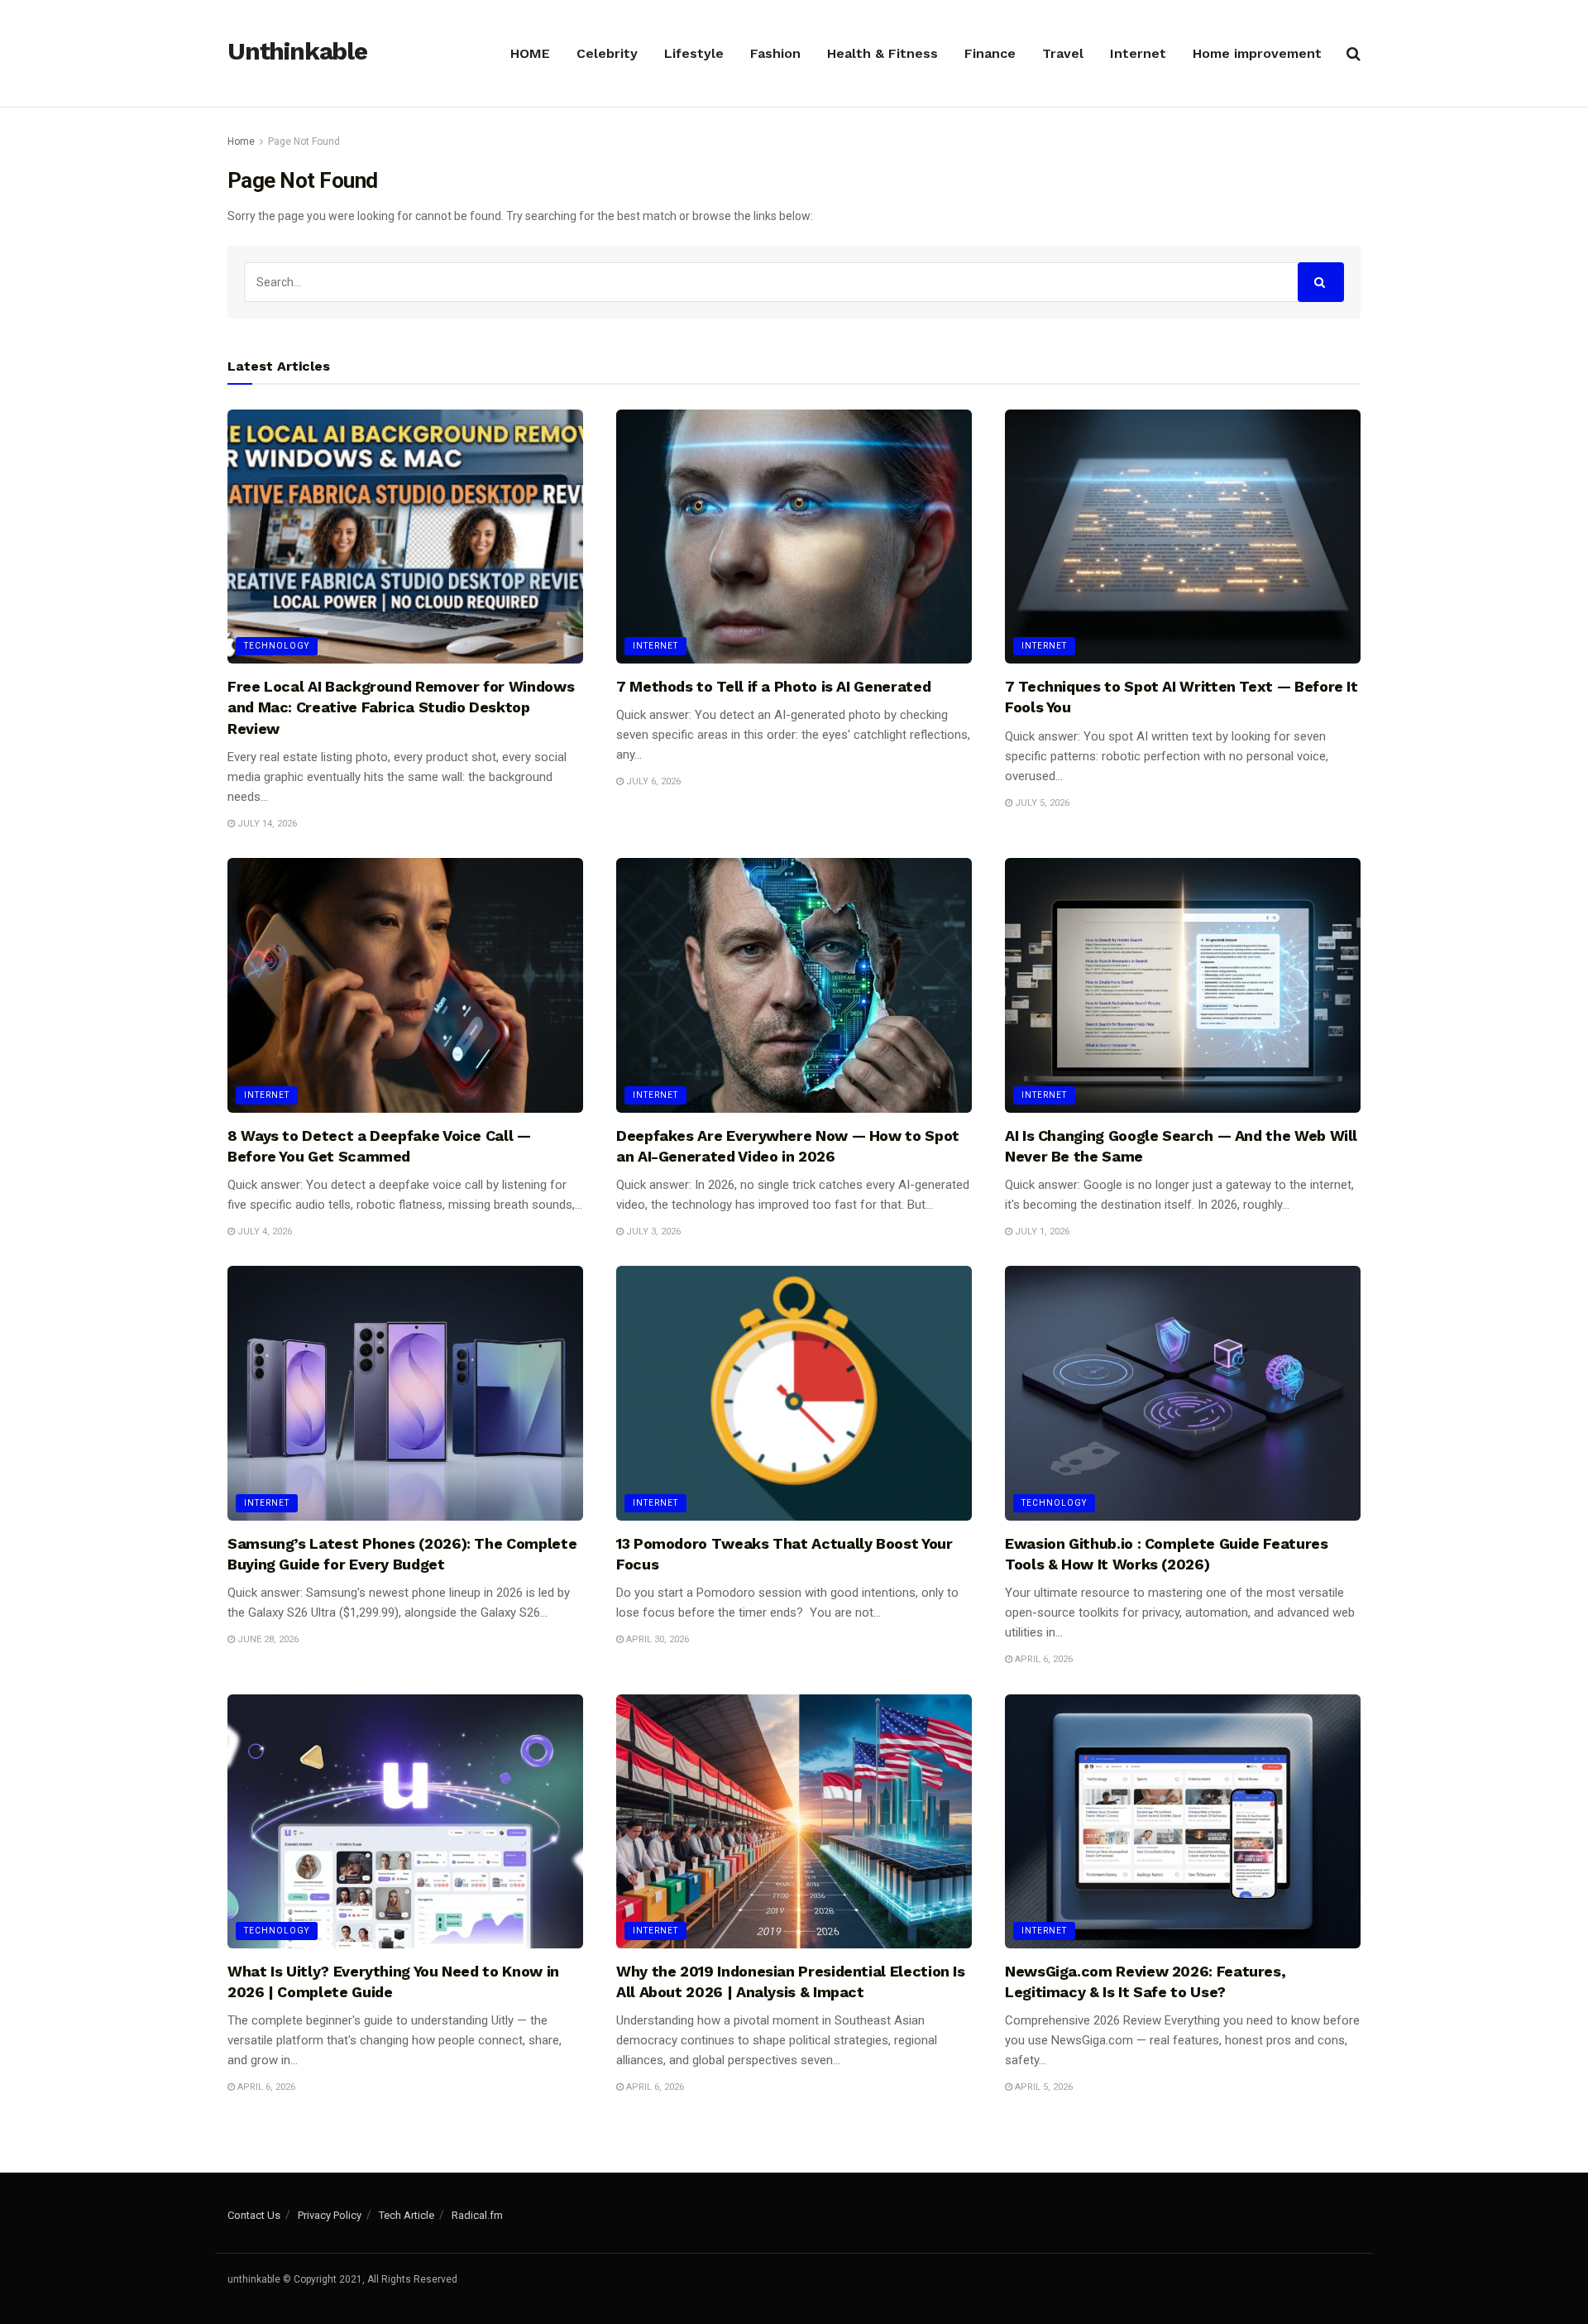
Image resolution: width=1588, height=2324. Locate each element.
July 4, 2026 (263, 1231)
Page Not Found (304, 141)
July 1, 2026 (1041, 1231)
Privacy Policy (330, 2215)
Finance (990, 53)
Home (241, 141)
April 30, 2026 (656, 1639)
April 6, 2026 (1043, 1659)
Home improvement (1257, 53)
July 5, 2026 (1041, 803)
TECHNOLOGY (277, 646)
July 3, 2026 (652, 1231)
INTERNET (655, 646)
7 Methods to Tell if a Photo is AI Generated (773, 686)
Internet (1138, 53)
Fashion (775, 53)
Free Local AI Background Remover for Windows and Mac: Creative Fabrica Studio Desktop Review (401, 707)
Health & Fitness (882, 53)
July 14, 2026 (266, 824)
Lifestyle (694, 53)
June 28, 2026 (267, 1639)
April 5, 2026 (1043, 2087)
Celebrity (607, 53)
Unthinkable (297, 52)
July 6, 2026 (652, 781)
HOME (530, 53)
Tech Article (407, 2215)
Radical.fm (477, 2215)
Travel (1063, 53)
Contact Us (254, 2215)
